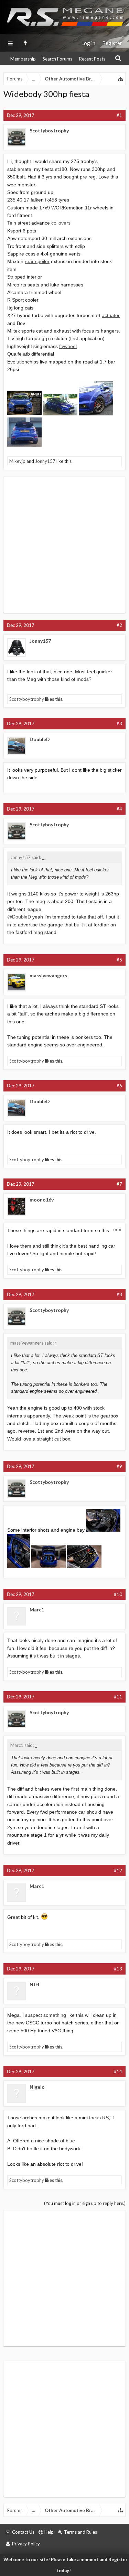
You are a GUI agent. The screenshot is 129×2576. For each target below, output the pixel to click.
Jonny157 (45, 461)
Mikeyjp (17, 461)
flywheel (68, 346)
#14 (118, 2072)
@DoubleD (19, 917)
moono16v (42, 1200)
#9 (119, 1466)
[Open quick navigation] (121, 79)
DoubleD (40, 739)
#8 (119, 1294)
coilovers (61, 223)
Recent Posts (92, 59)
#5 (119, 960)
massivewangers (48, 975)
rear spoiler (37, 261)
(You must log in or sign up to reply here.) (85, 2203)
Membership (23, 59)
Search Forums (57, 59)
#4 (119, 809)
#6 (119, 1086)
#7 (119, 1184)
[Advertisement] (64, 545)
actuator (111, 315)
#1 (119, 115)
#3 (119, 724)
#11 (118, 1697)
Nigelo (37, 2087)
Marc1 (37, 1610)
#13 (118, 1969)
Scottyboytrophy (49, 131)
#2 (119, 625)
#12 (118, 1870)
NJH (34, 1984)
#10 (118, 1594)
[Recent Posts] (26, 43)
